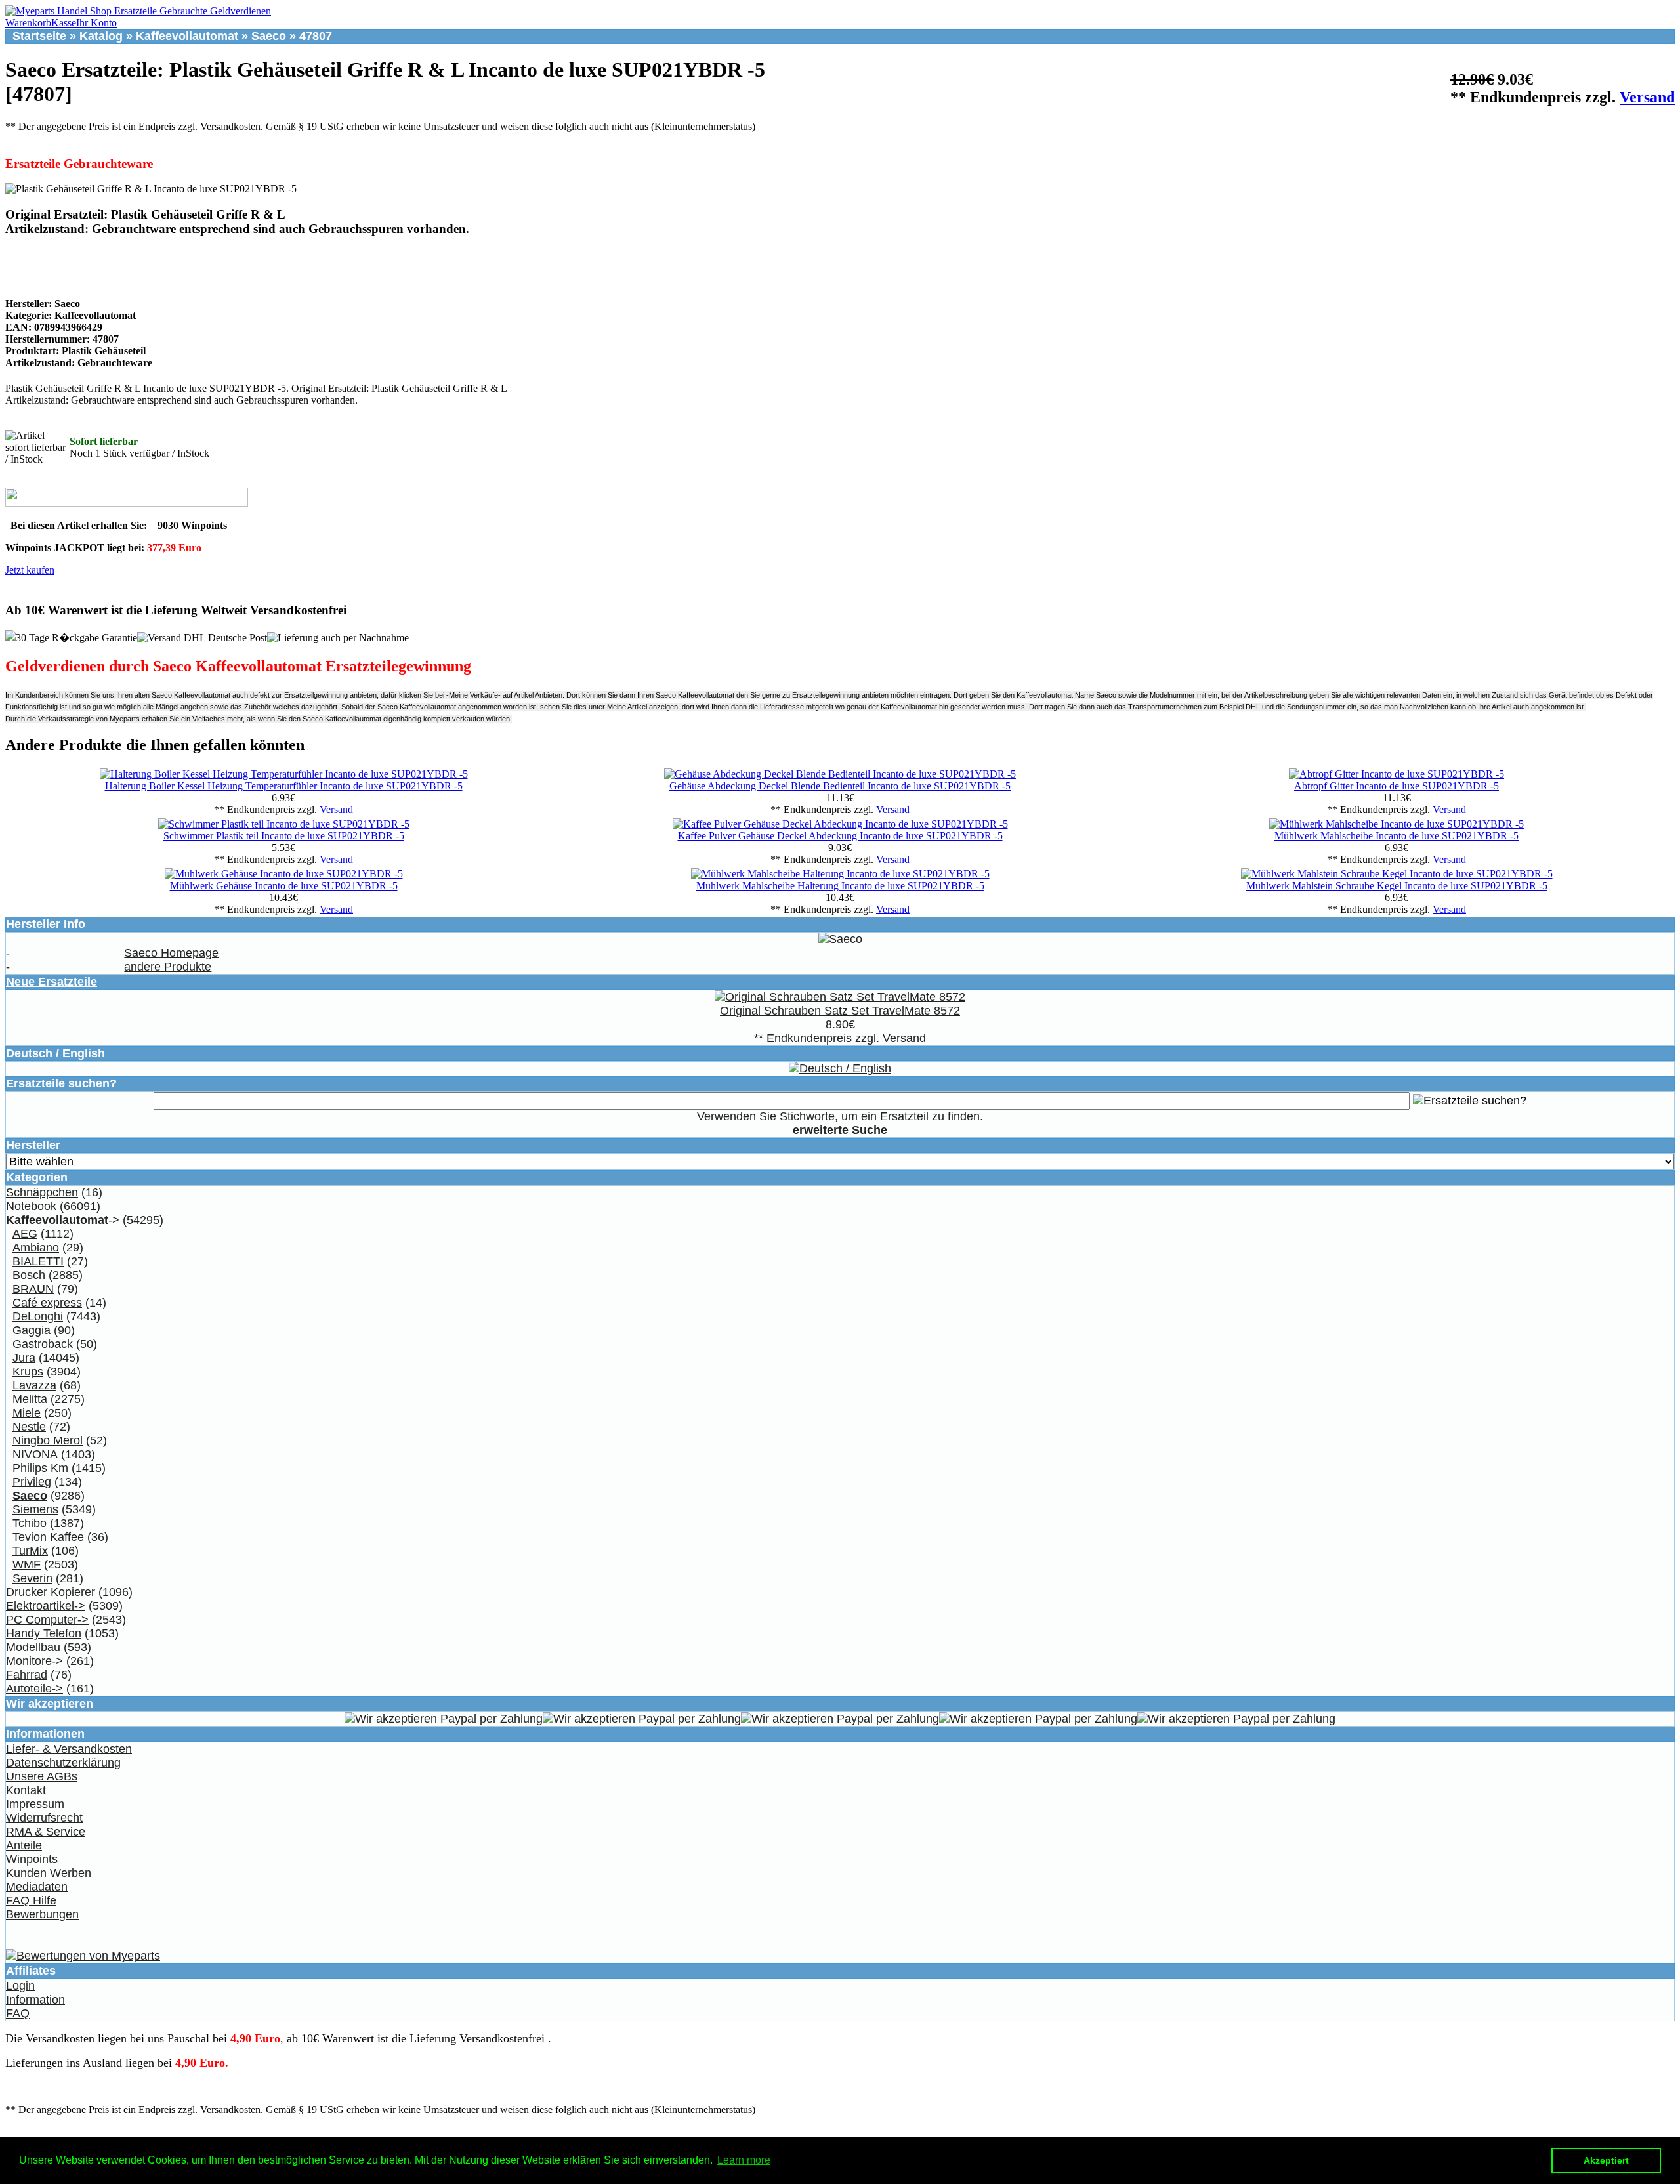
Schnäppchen (42, 1192)
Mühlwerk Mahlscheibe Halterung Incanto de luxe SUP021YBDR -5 (840, 886)
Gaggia (31, 1330)
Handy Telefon (44, 1633)
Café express (47, 1303)
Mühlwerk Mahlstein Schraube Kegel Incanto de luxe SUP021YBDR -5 (1397, 886)
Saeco (269, 36)
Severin (32, 1578)
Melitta (30, 1399)
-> (63, 1220)
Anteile (24, 1845)
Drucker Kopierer (51, 1592)
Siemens (35, 1509)
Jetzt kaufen (30, 570)
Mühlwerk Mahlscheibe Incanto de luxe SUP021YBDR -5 (1396, 836)
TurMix (30, 1551)
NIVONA (35, 1454)
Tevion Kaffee (48, 1537)
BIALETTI (38, 1261)
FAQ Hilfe (31, 1900)
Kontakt (26, 1790)
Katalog (101, 36)
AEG (25, 1234)
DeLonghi (38, 1316)
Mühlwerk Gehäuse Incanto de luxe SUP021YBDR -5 (284, 886)
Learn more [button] (744, 2160)
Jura (24, 1358)
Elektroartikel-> (46, 1606)
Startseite (39, 36)
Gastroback (43, 1344)
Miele (27, 1413)
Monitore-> (34, 1661)
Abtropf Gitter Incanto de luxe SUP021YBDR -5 (1396, 786)
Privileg (32, 1482)
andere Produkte (168, 967)
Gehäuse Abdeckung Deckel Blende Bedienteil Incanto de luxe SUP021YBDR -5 (840, 786)
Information (35, 2000)
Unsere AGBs (42, 1776)
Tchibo (30, 1523)
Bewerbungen (42, 1914)
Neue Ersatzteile (52, 982)
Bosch (29, 1275)
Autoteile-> (34, 1689)
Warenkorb (28, 23)
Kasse (64, 23)
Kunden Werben (49, 1873)
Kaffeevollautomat (187, 36)
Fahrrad (27, 1675)
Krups (28, 1372)
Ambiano (36, 1248)
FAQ (18, 2013)
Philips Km (40, 1468)
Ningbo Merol (48, 1440)
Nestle (29, 1427)
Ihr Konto (96, 23)
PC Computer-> (47, 1620)
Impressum (35, 1804)
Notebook (31, 1206)
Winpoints (32, 1859)
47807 (316, 36)
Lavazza (34, 1385)
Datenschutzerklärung (63, 1763)
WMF (27, 1564)
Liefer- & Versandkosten (69, 1749)
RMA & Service (46, 1832)
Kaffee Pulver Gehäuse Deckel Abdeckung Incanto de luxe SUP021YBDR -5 (840, 836)
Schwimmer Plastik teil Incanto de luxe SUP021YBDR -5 (284, 836)
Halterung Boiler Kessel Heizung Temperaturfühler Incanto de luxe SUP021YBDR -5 (284, 786)
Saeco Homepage (171, 953)
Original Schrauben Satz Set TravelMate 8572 (840, 1011)
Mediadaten (37, 1887)
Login (20, 1986)
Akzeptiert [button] (1606, 2160)
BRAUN (33, 1289)
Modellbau (33, 1647)
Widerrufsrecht (44, 1818)
